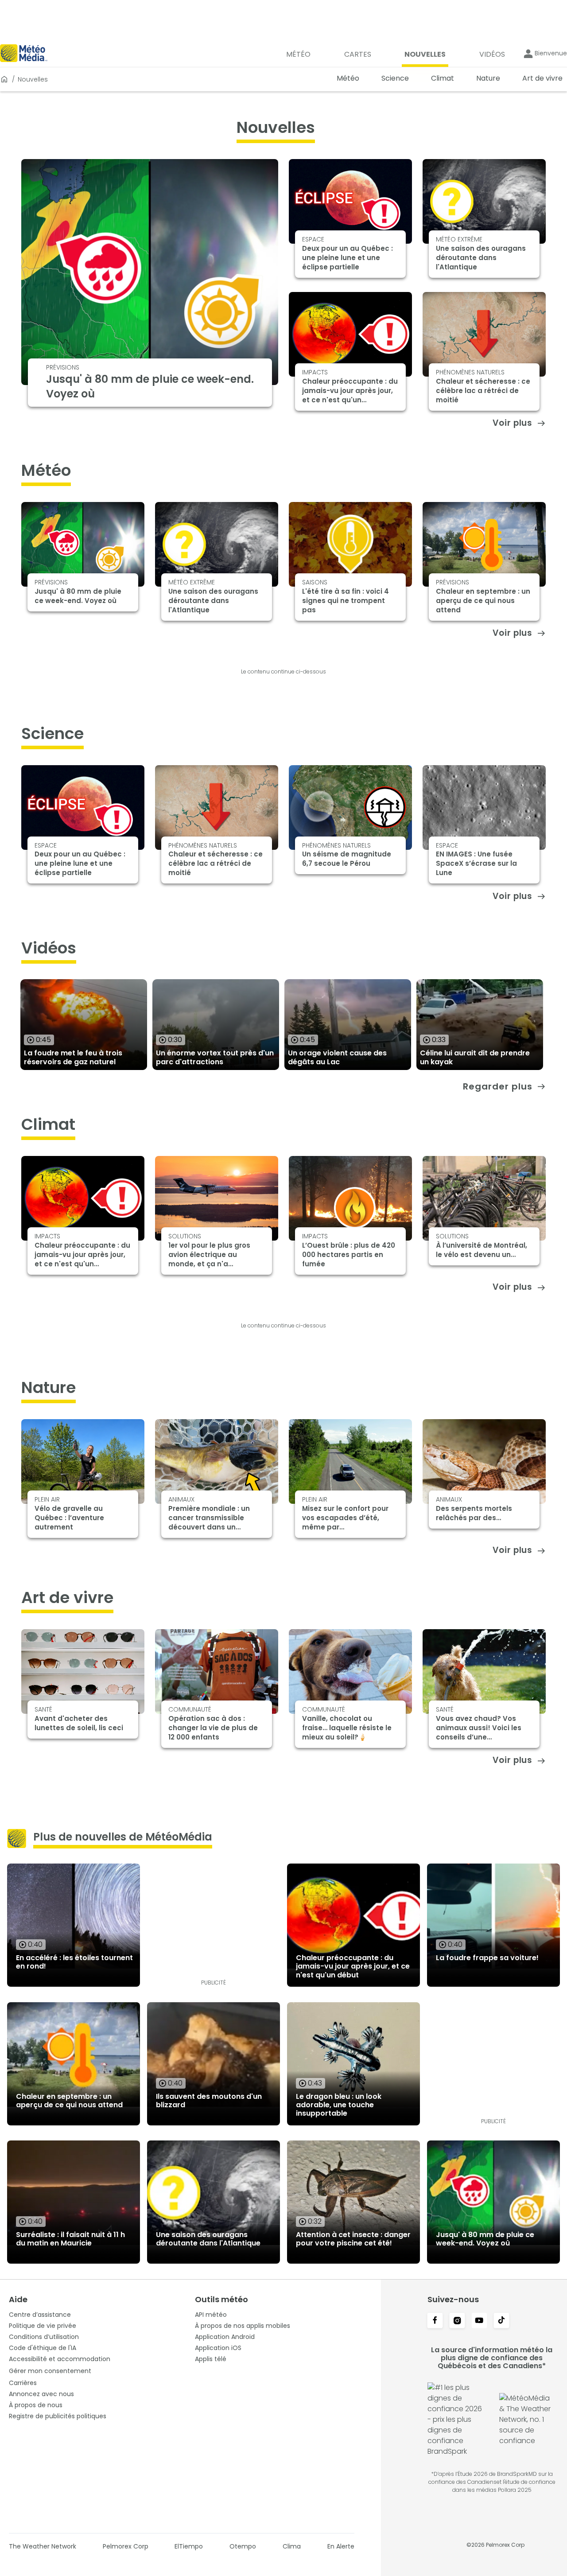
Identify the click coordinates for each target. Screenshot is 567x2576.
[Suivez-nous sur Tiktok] (501, 2321)
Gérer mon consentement (50, 2371)
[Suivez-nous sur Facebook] (435, 2321)
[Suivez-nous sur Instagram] (457, 2321)
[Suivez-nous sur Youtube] (479, 2321)
